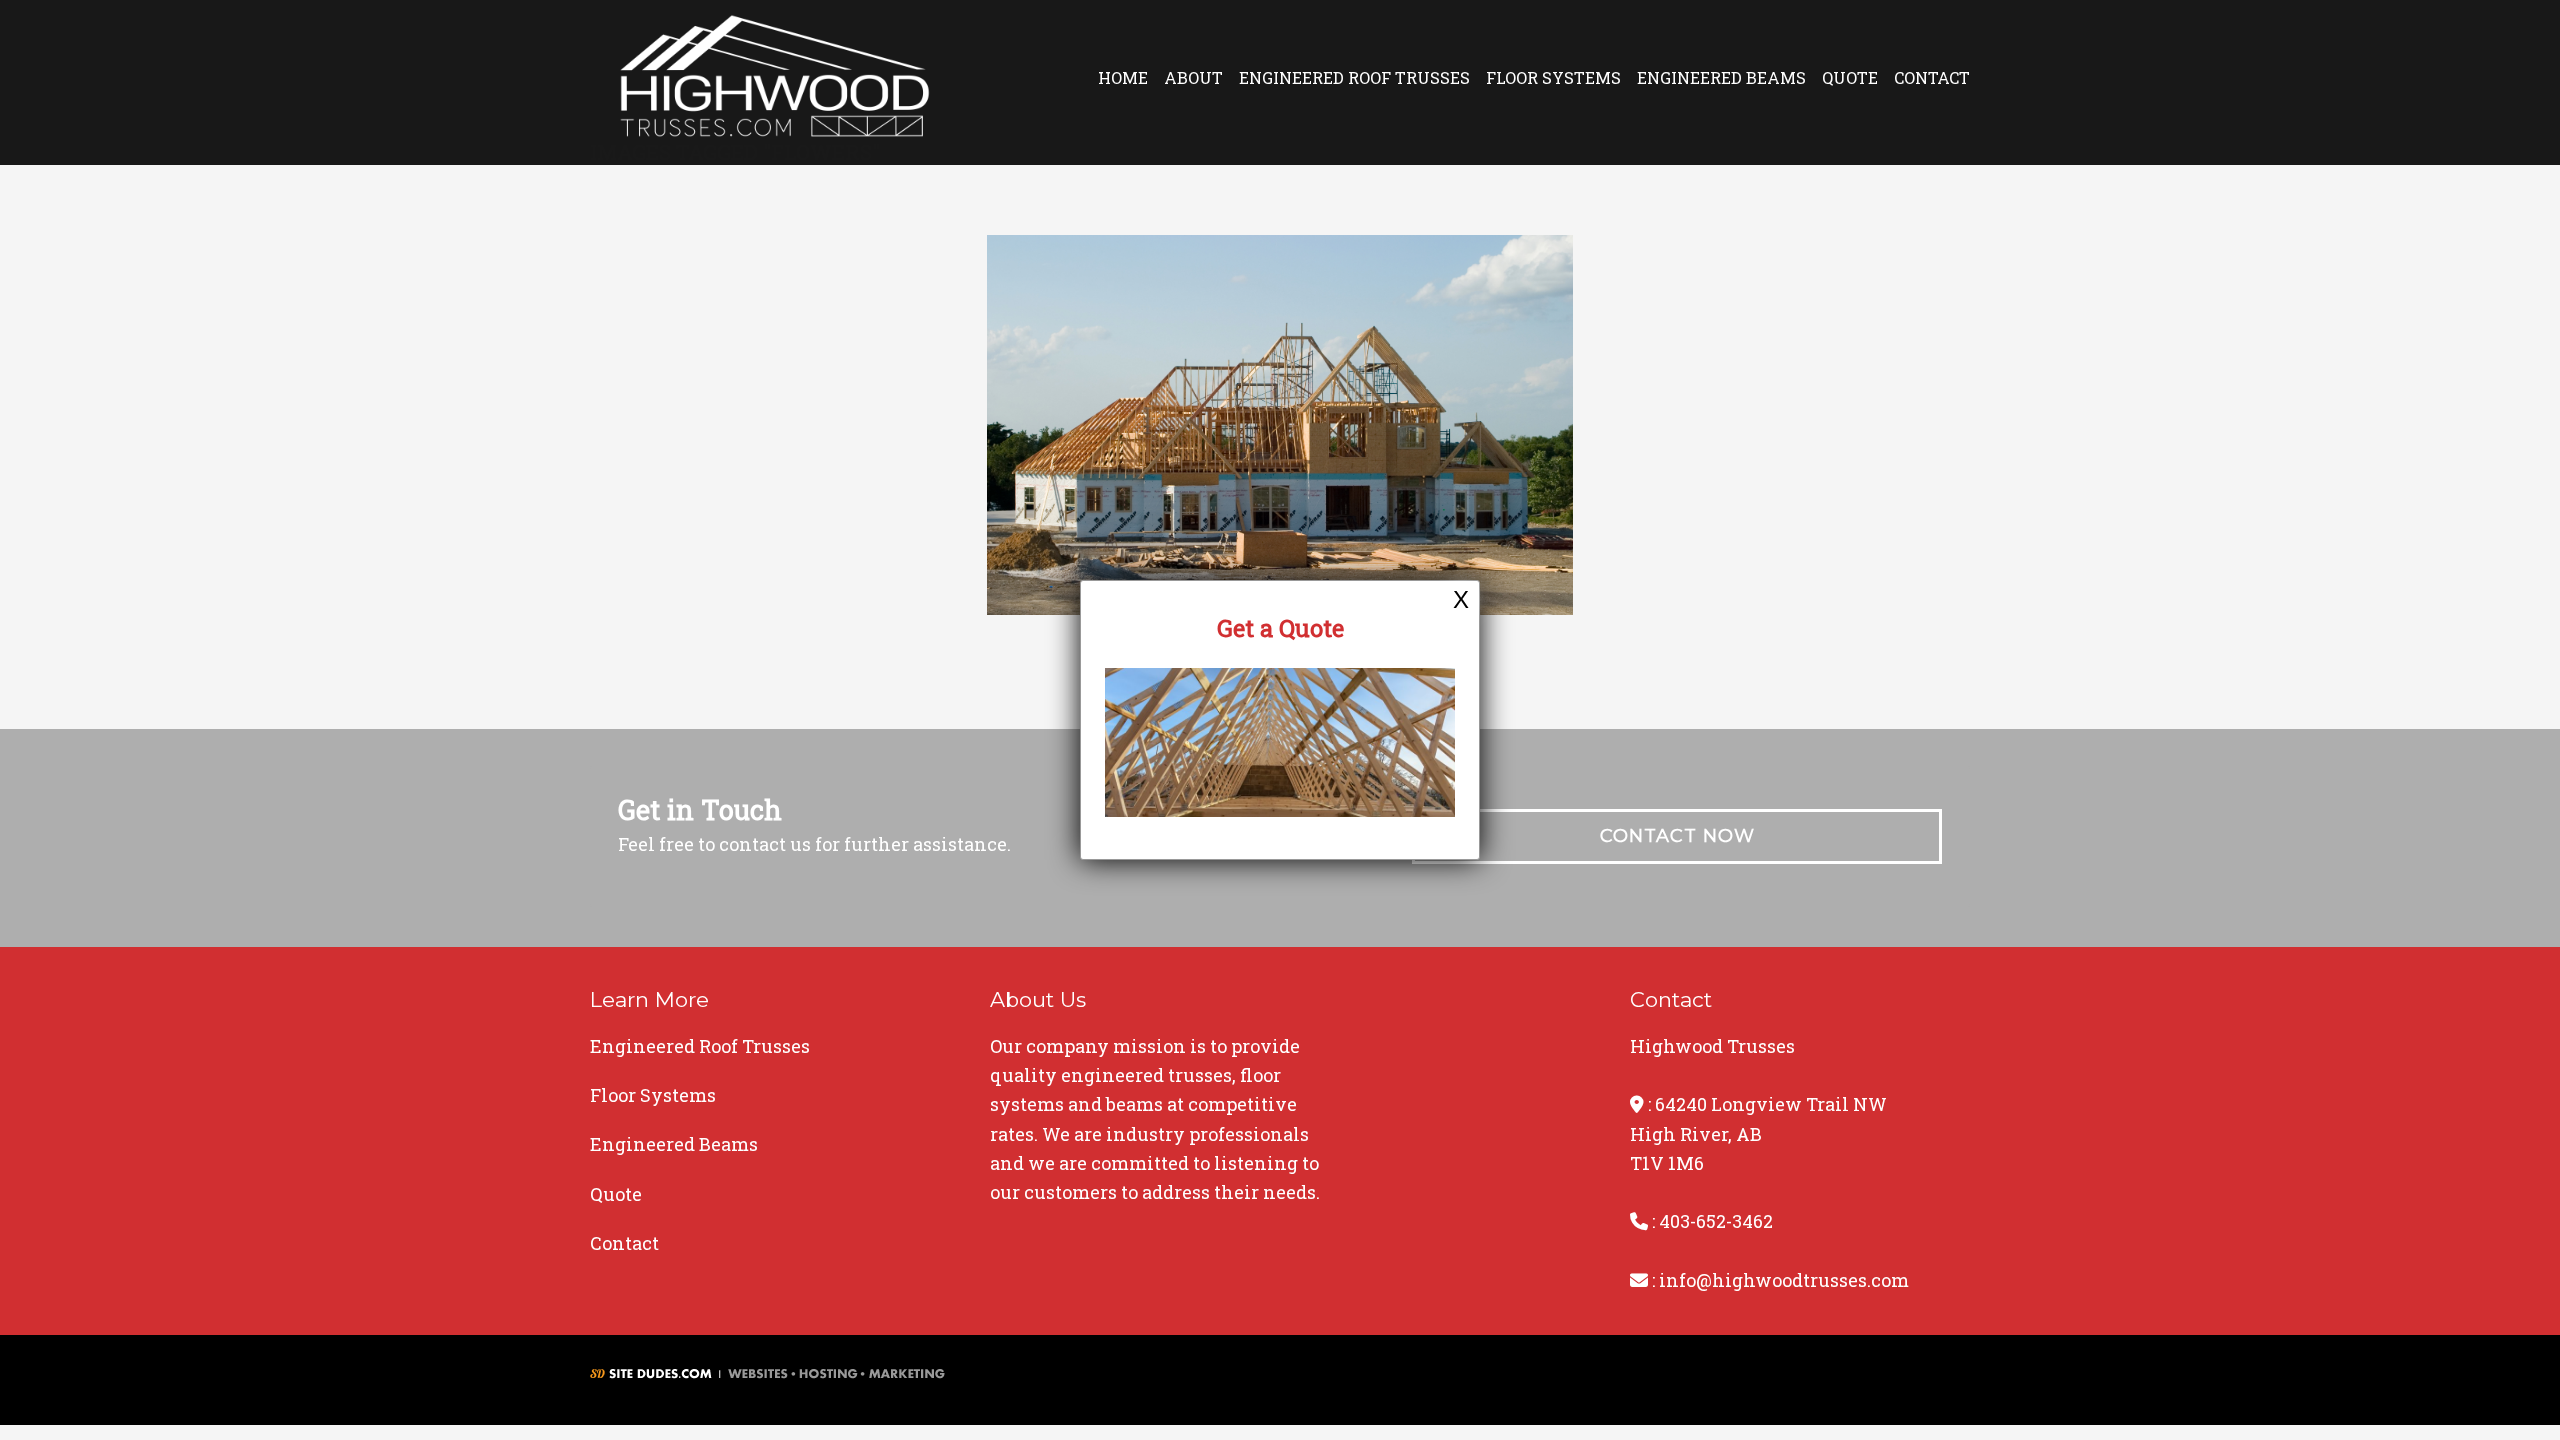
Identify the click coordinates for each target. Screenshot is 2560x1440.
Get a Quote (1280, 628)
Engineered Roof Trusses (1354, 77)
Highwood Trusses (775, 82)
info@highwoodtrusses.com (1784, 1280)
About (1193, 77)
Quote (1850, 77)
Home (1123, 77)
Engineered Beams (1721, 77)
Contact (1932, 77)
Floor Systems (1553, 77)
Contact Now (1677, 836)
